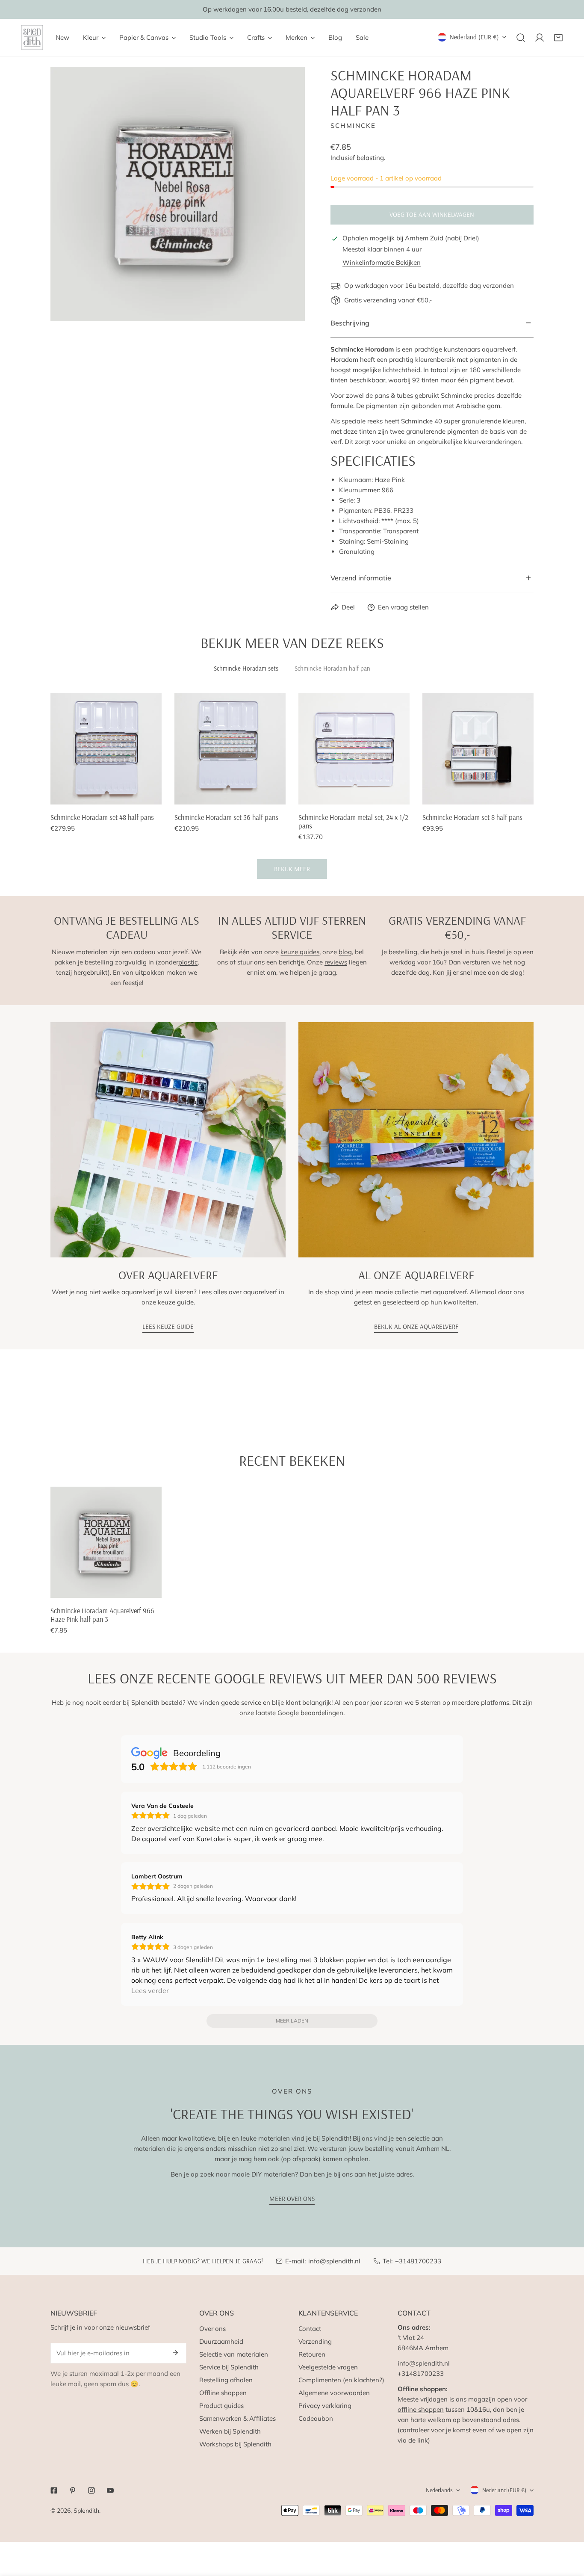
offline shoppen (421, 2409)
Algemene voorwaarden (334, 2393)
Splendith (86, 2511)
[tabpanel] (292, 786)
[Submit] (175, 2353)
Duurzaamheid (221, 2341)
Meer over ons (292, 2199)
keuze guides (300, 952)
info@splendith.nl (334, 2261)
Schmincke (353, 126)
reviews (336, 962)
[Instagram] (91, 2490)
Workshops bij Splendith (235, 2444)
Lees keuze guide (168, 1326)
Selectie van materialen (234, 2354)
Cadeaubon (316, 2418)
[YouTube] (110, 2490)
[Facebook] (54, 2490)
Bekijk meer (292, 869)
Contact (310, 2329)
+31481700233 (418, 2261)
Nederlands (439, 2490)
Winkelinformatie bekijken (382, 262)
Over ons (212, 2329)
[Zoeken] (521, 38)
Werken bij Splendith (230, 2431)
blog (345, 952)
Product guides (221, 2406)
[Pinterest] (73, 2490)
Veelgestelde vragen (328, 2367)
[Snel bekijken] (156, 795)
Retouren (312, 2354)
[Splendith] (32, 37)
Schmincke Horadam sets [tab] (246, 668)
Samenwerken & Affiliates (237, 2418)
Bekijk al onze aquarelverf (416, 1326)
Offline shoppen (223, 2393)
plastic (188, 962)
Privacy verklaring (325, 2406)
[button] (558, 38)
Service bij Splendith (229, 2367)
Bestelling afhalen (226, 2380)
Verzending (315, 2341)
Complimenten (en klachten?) (341, 2380)
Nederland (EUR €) (474, 37)
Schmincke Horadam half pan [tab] (332, 668)
